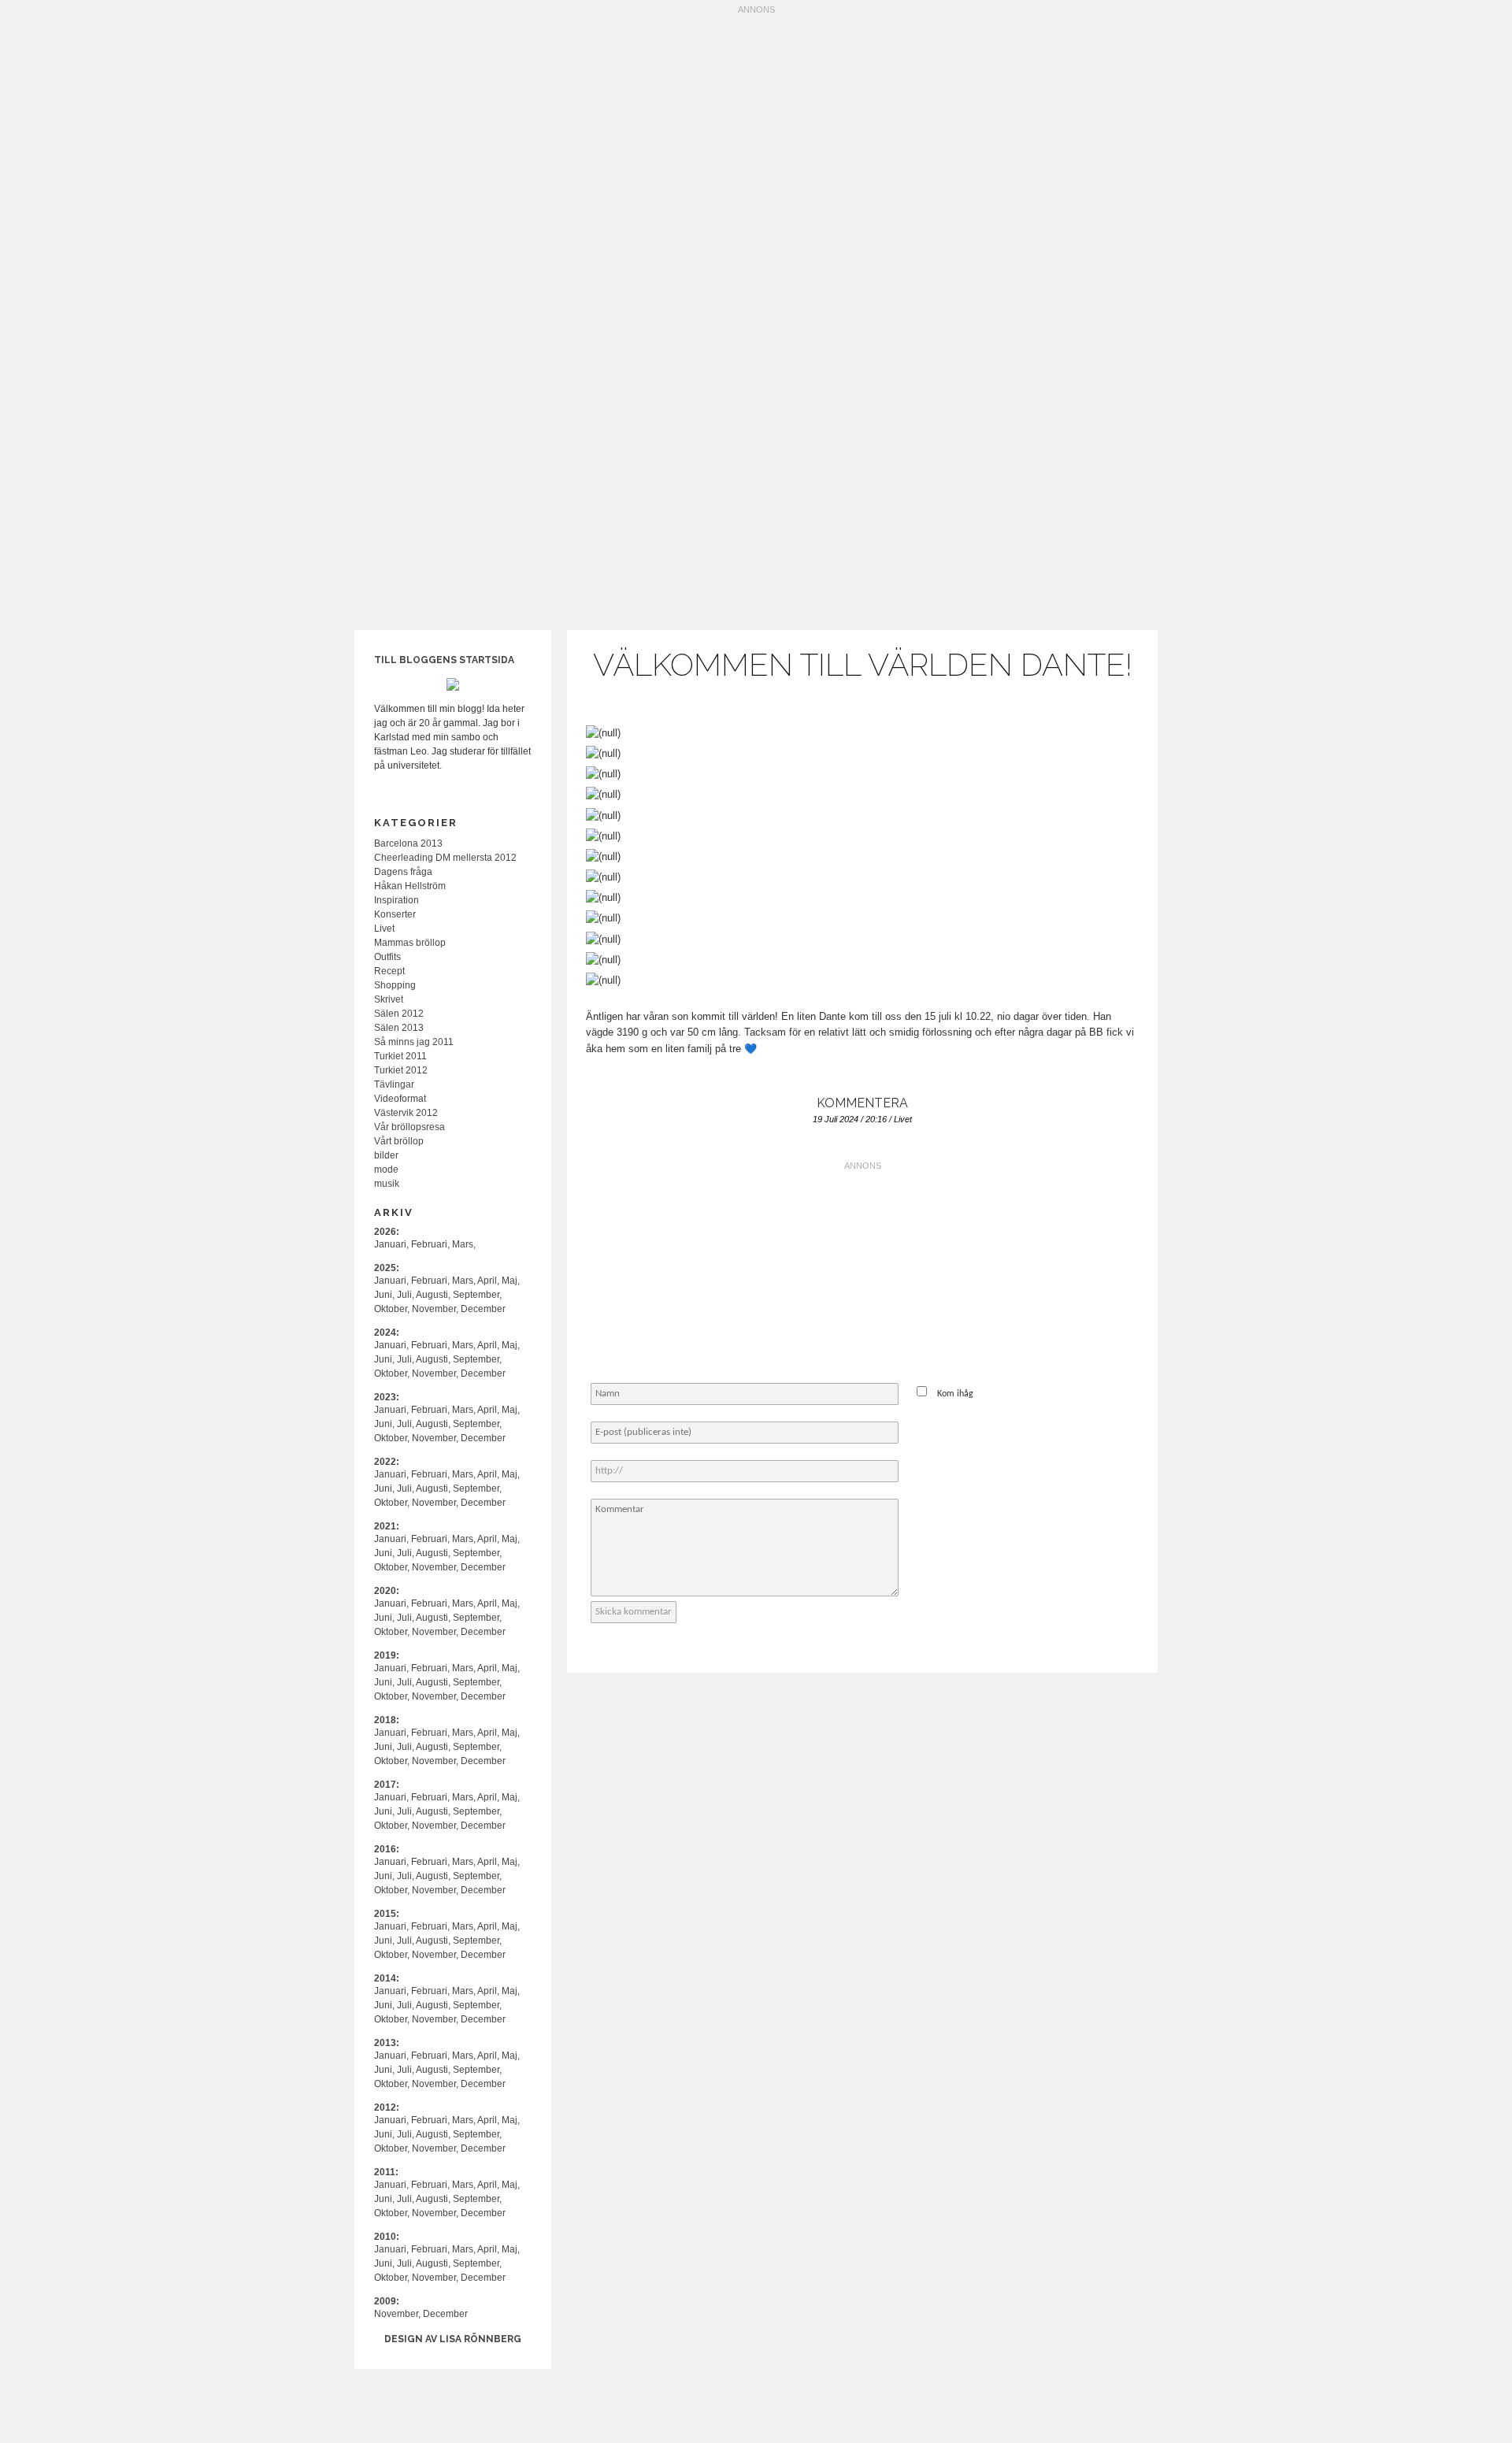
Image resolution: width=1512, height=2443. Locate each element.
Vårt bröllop (399, 1141)
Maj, (511, 1281)
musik (387, 1184)
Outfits (387, 957)
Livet (903, 1119)
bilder (386, 1155)
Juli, (406, 1295)
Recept (389, 971)
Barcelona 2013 (408, 843)
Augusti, (433, 1295)
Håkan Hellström (410, 886)
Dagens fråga (403, 872)
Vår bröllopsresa (409, 1127)
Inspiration (397, 900)
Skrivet (389, 999)
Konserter (395, 914)
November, (435, 1309)
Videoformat (400, 1099)
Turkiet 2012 (401, 1070)
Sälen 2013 (399, 1028)
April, (488, 1281)
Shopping (395, 985)
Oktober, (392, 1309)
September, (477, 1295)
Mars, (464, 1244)
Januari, (391, 1244)
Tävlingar (394, 1084)
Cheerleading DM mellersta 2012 (445, 858)
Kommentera (862, 1103)
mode (386, 1170)
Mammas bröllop (410, 943)
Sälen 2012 (399, 1014)
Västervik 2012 (406, 1113)
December (483, 1309)
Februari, (430, 1244)
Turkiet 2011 (400, 1056)
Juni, (384, 1295)
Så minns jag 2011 (414, 1042)
